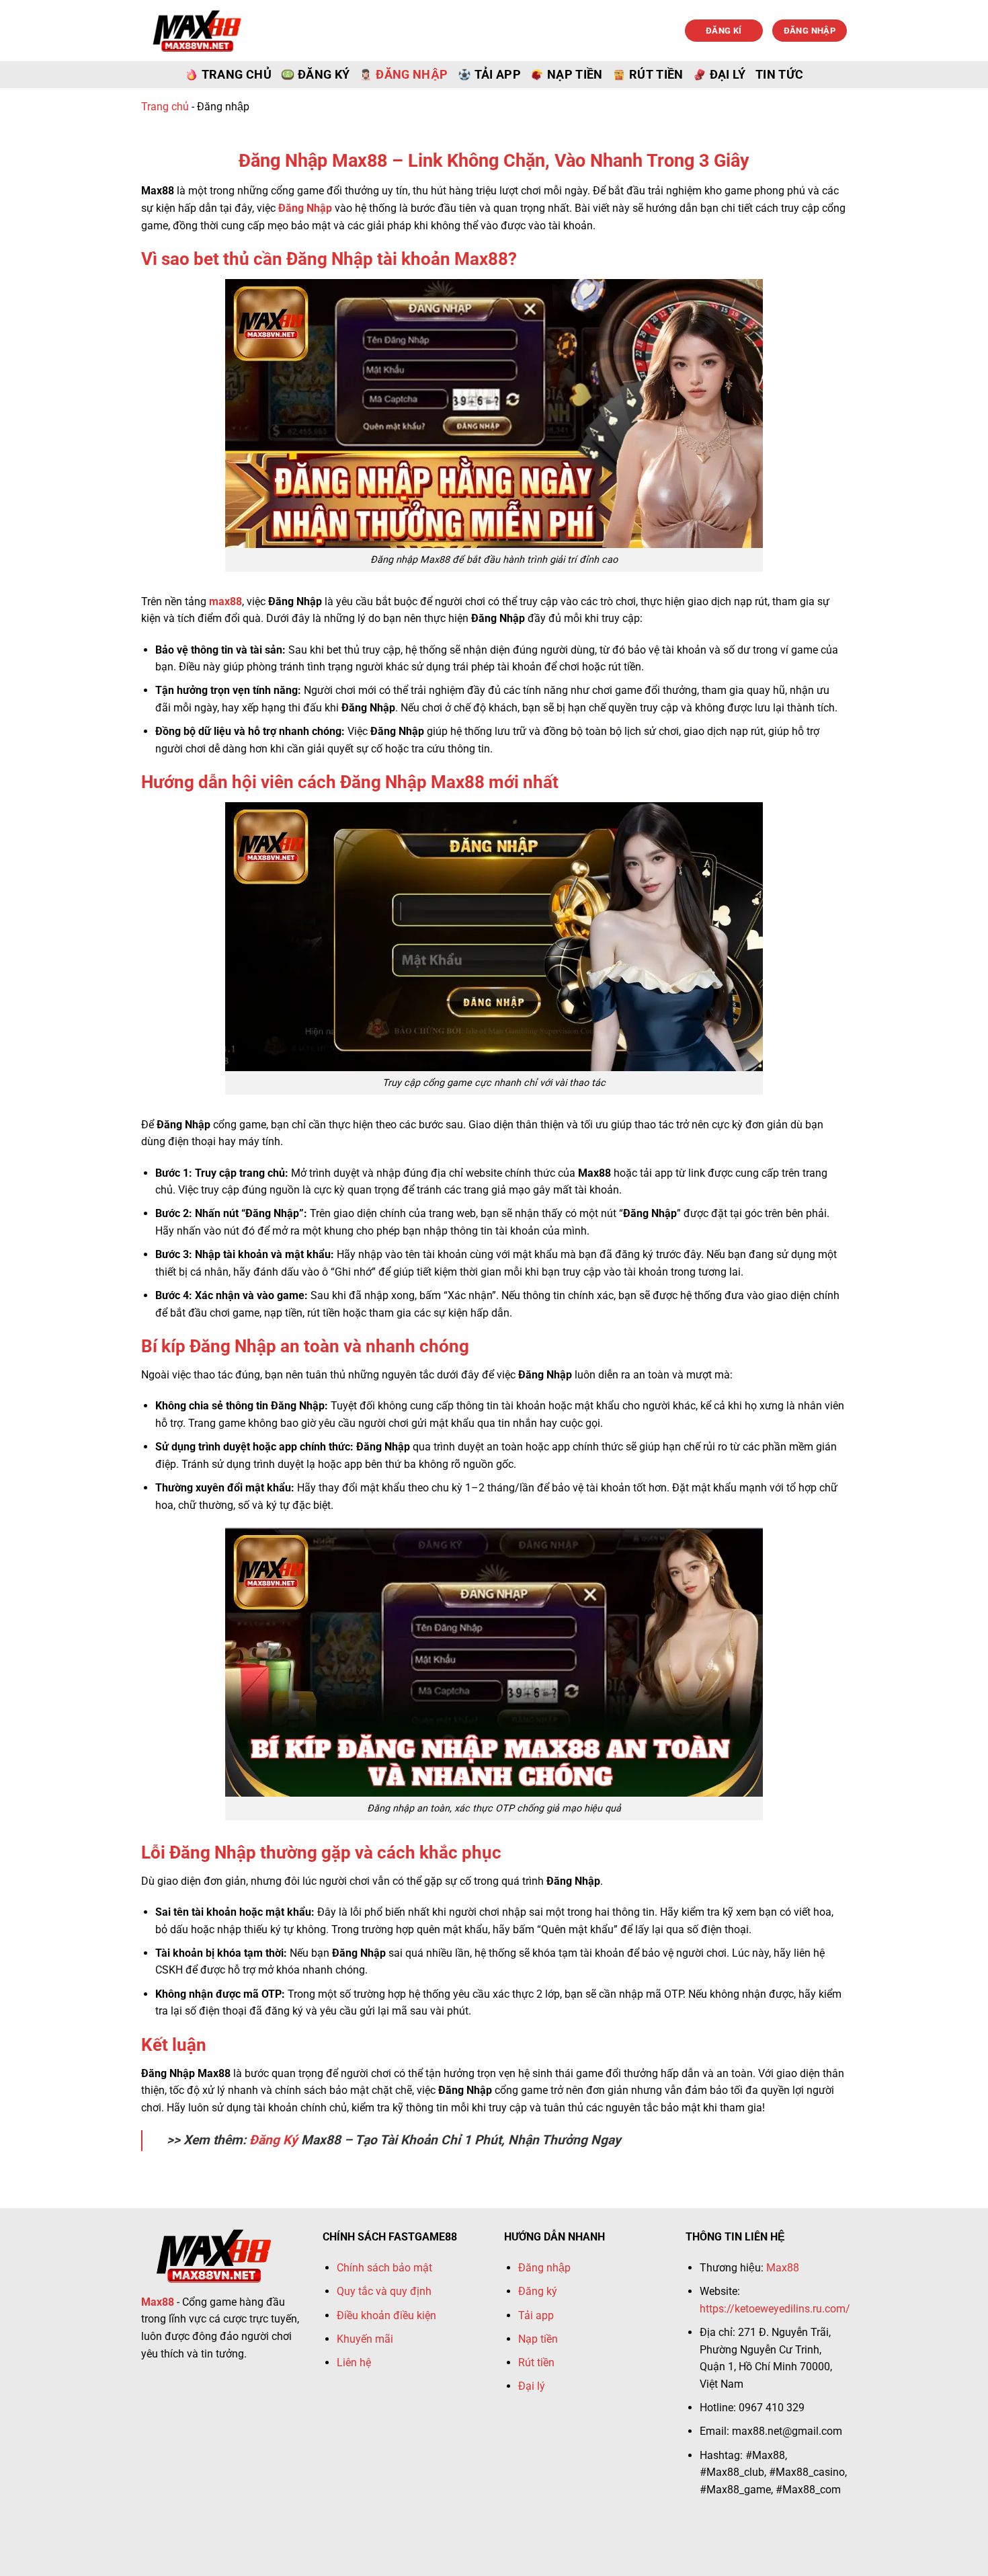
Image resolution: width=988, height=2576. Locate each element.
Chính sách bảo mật (384, 2268)
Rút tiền (656, 75)
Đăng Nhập (305, 208)
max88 (225, 601)
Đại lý (728, 75)
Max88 (783, 2268)
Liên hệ (354, 2363)
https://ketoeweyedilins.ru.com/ (775, 2309)
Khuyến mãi (365, 2339)
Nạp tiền (575, 75)
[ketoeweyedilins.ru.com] (197, 30)
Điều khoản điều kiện (386, 2315)
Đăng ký (324, 75)
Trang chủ (237, 75)
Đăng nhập (412, 75)
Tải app (498, 75)
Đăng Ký (274, 2140)
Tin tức (779, 75)
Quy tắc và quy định (384, 2291)
